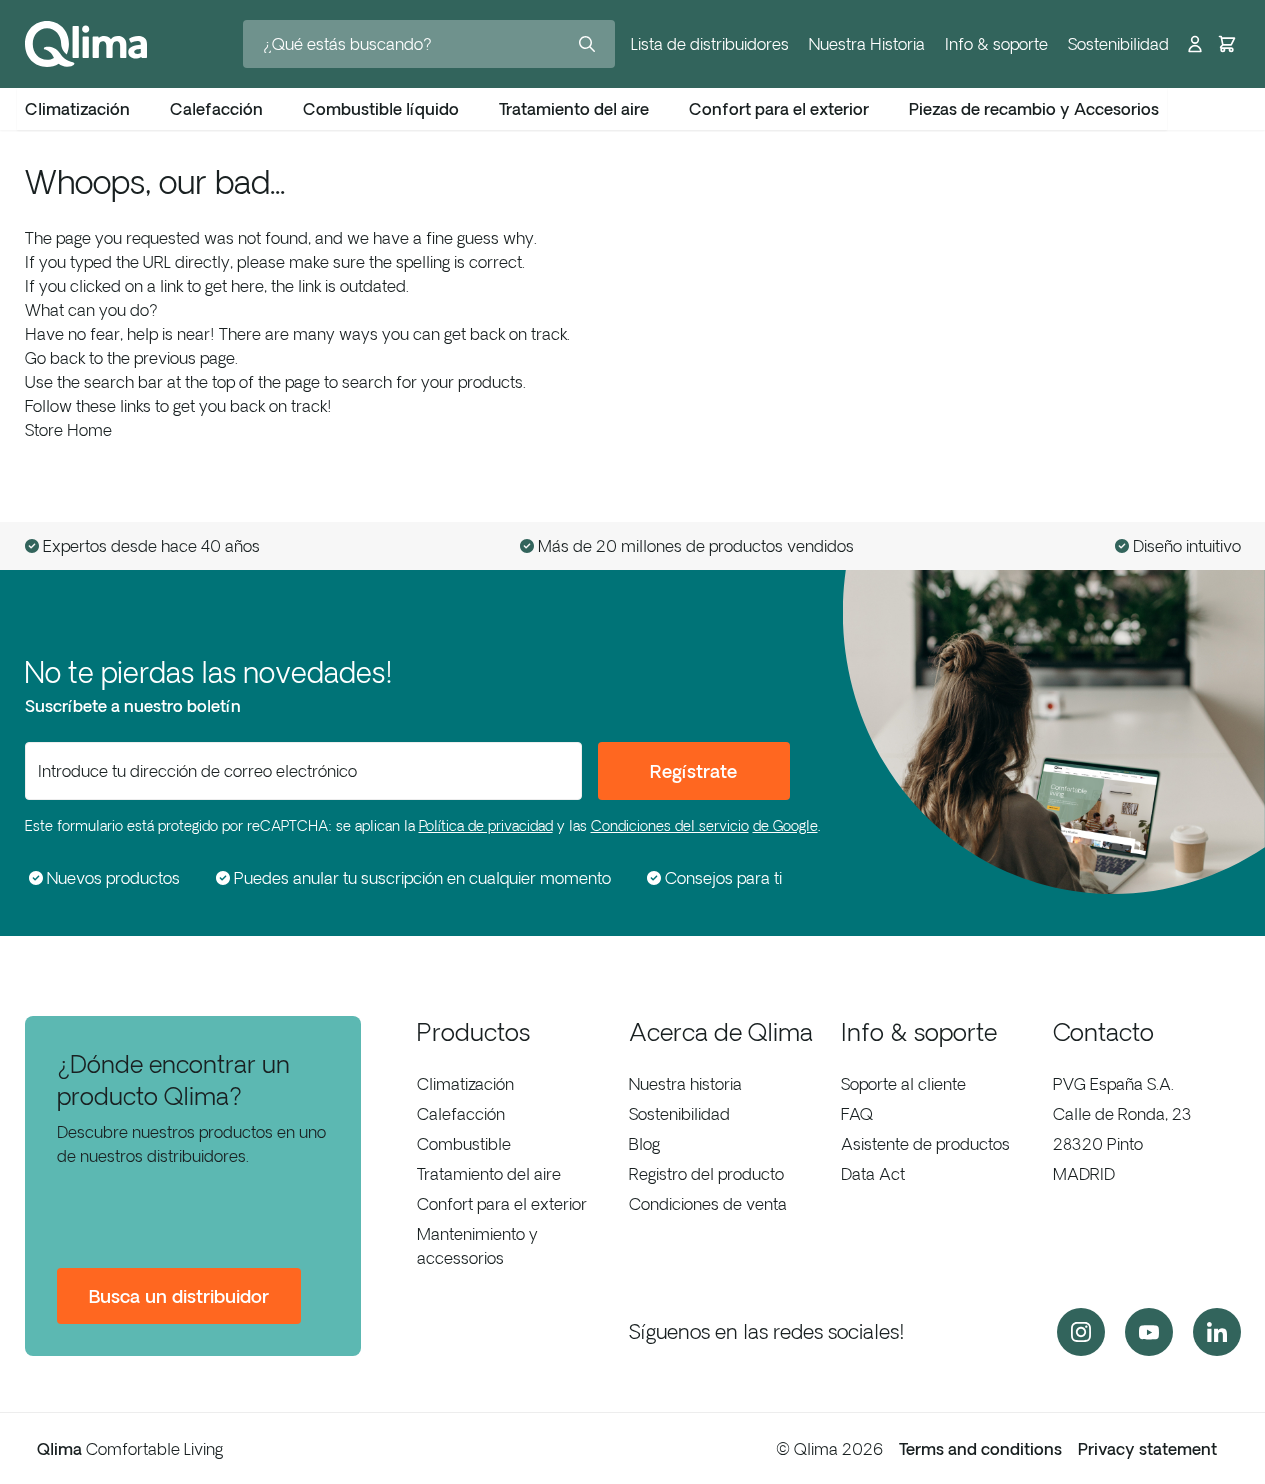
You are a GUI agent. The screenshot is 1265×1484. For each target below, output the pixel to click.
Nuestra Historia (867, 44)
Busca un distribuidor (179, 1296)
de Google (785, 826)
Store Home (68, 430)
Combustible (464, 1144)
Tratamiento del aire (489, 1174)
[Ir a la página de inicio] (86, 44)
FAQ (857, 1114)
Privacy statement (1147, 1449)
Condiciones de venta (708, 1204)
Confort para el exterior (502, 1204)
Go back (55, 358)
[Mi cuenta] (1195, 44)
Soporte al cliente (903, 1084)
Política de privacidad (486, 826)
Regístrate (693, 771)
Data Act (873, 1174)
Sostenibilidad (1118, 44)
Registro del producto (706, 1174)
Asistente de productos (925, 1144)
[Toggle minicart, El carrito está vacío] (1227, 44)
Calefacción (461, 1114)
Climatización (465, 1084)
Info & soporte (996, 44)
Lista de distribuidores (710, 44)
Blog (644, 1144)
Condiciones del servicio (670, 826)
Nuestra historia (685, 1084)
